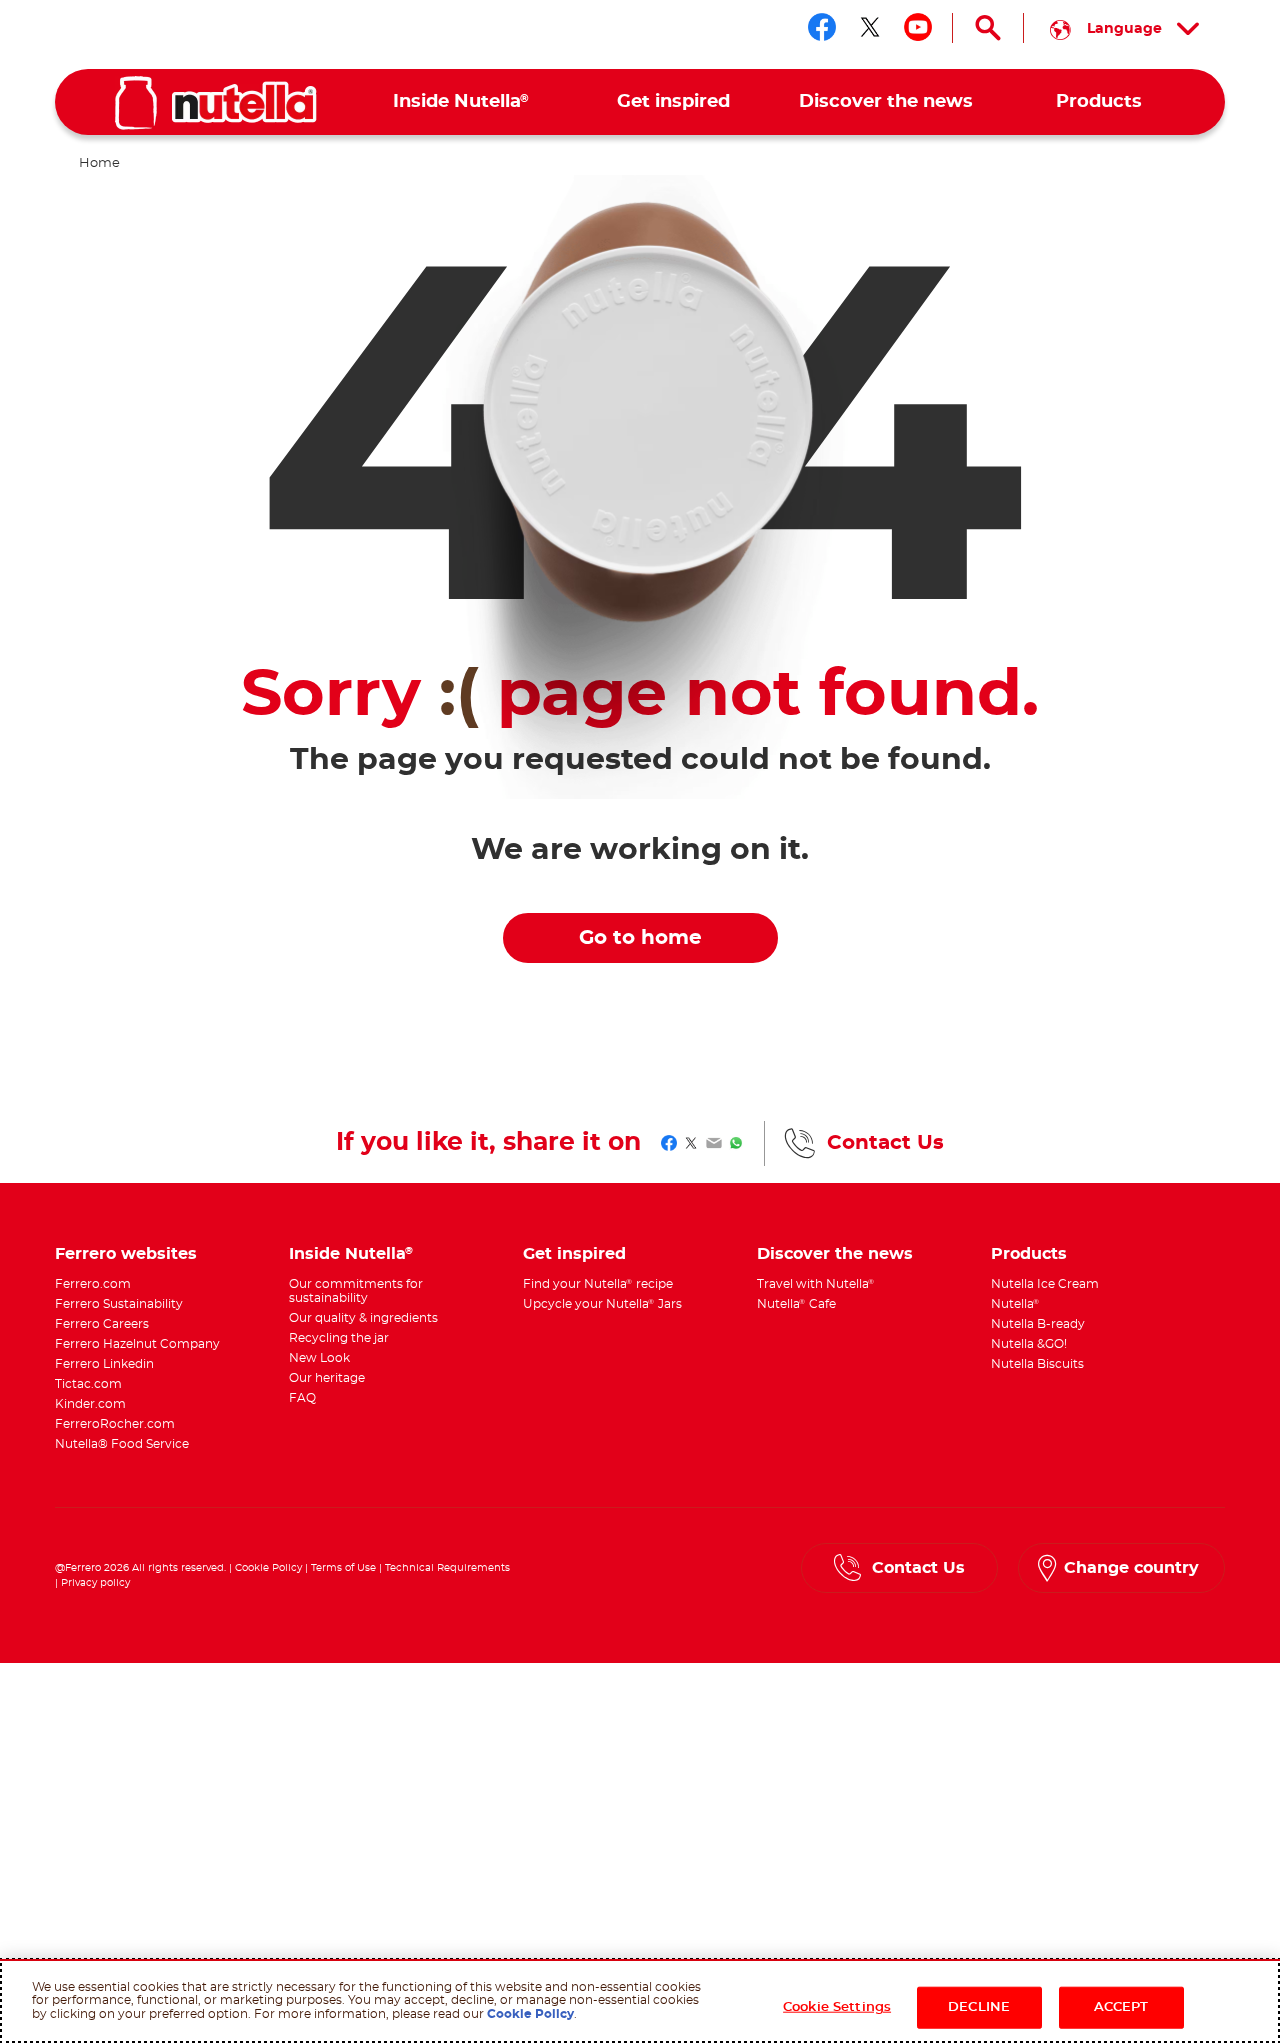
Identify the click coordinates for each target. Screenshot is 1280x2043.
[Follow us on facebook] (822, 27)
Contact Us (885, 1143)
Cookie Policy (268, 1568)
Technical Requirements (447, 1568)
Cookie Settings (837, 2007)
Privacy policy (95, 1583)
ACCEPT (1121, 2007)
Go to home (640, 938)
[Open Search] (988, 28)
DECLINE (979, 2007)
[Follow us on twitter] (870, 27)
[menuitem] (461, 102)
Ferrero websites (126, 1254)
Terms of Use (343, 1568)
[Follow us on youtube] (918, 27)
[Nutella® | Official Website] (216, 103)
